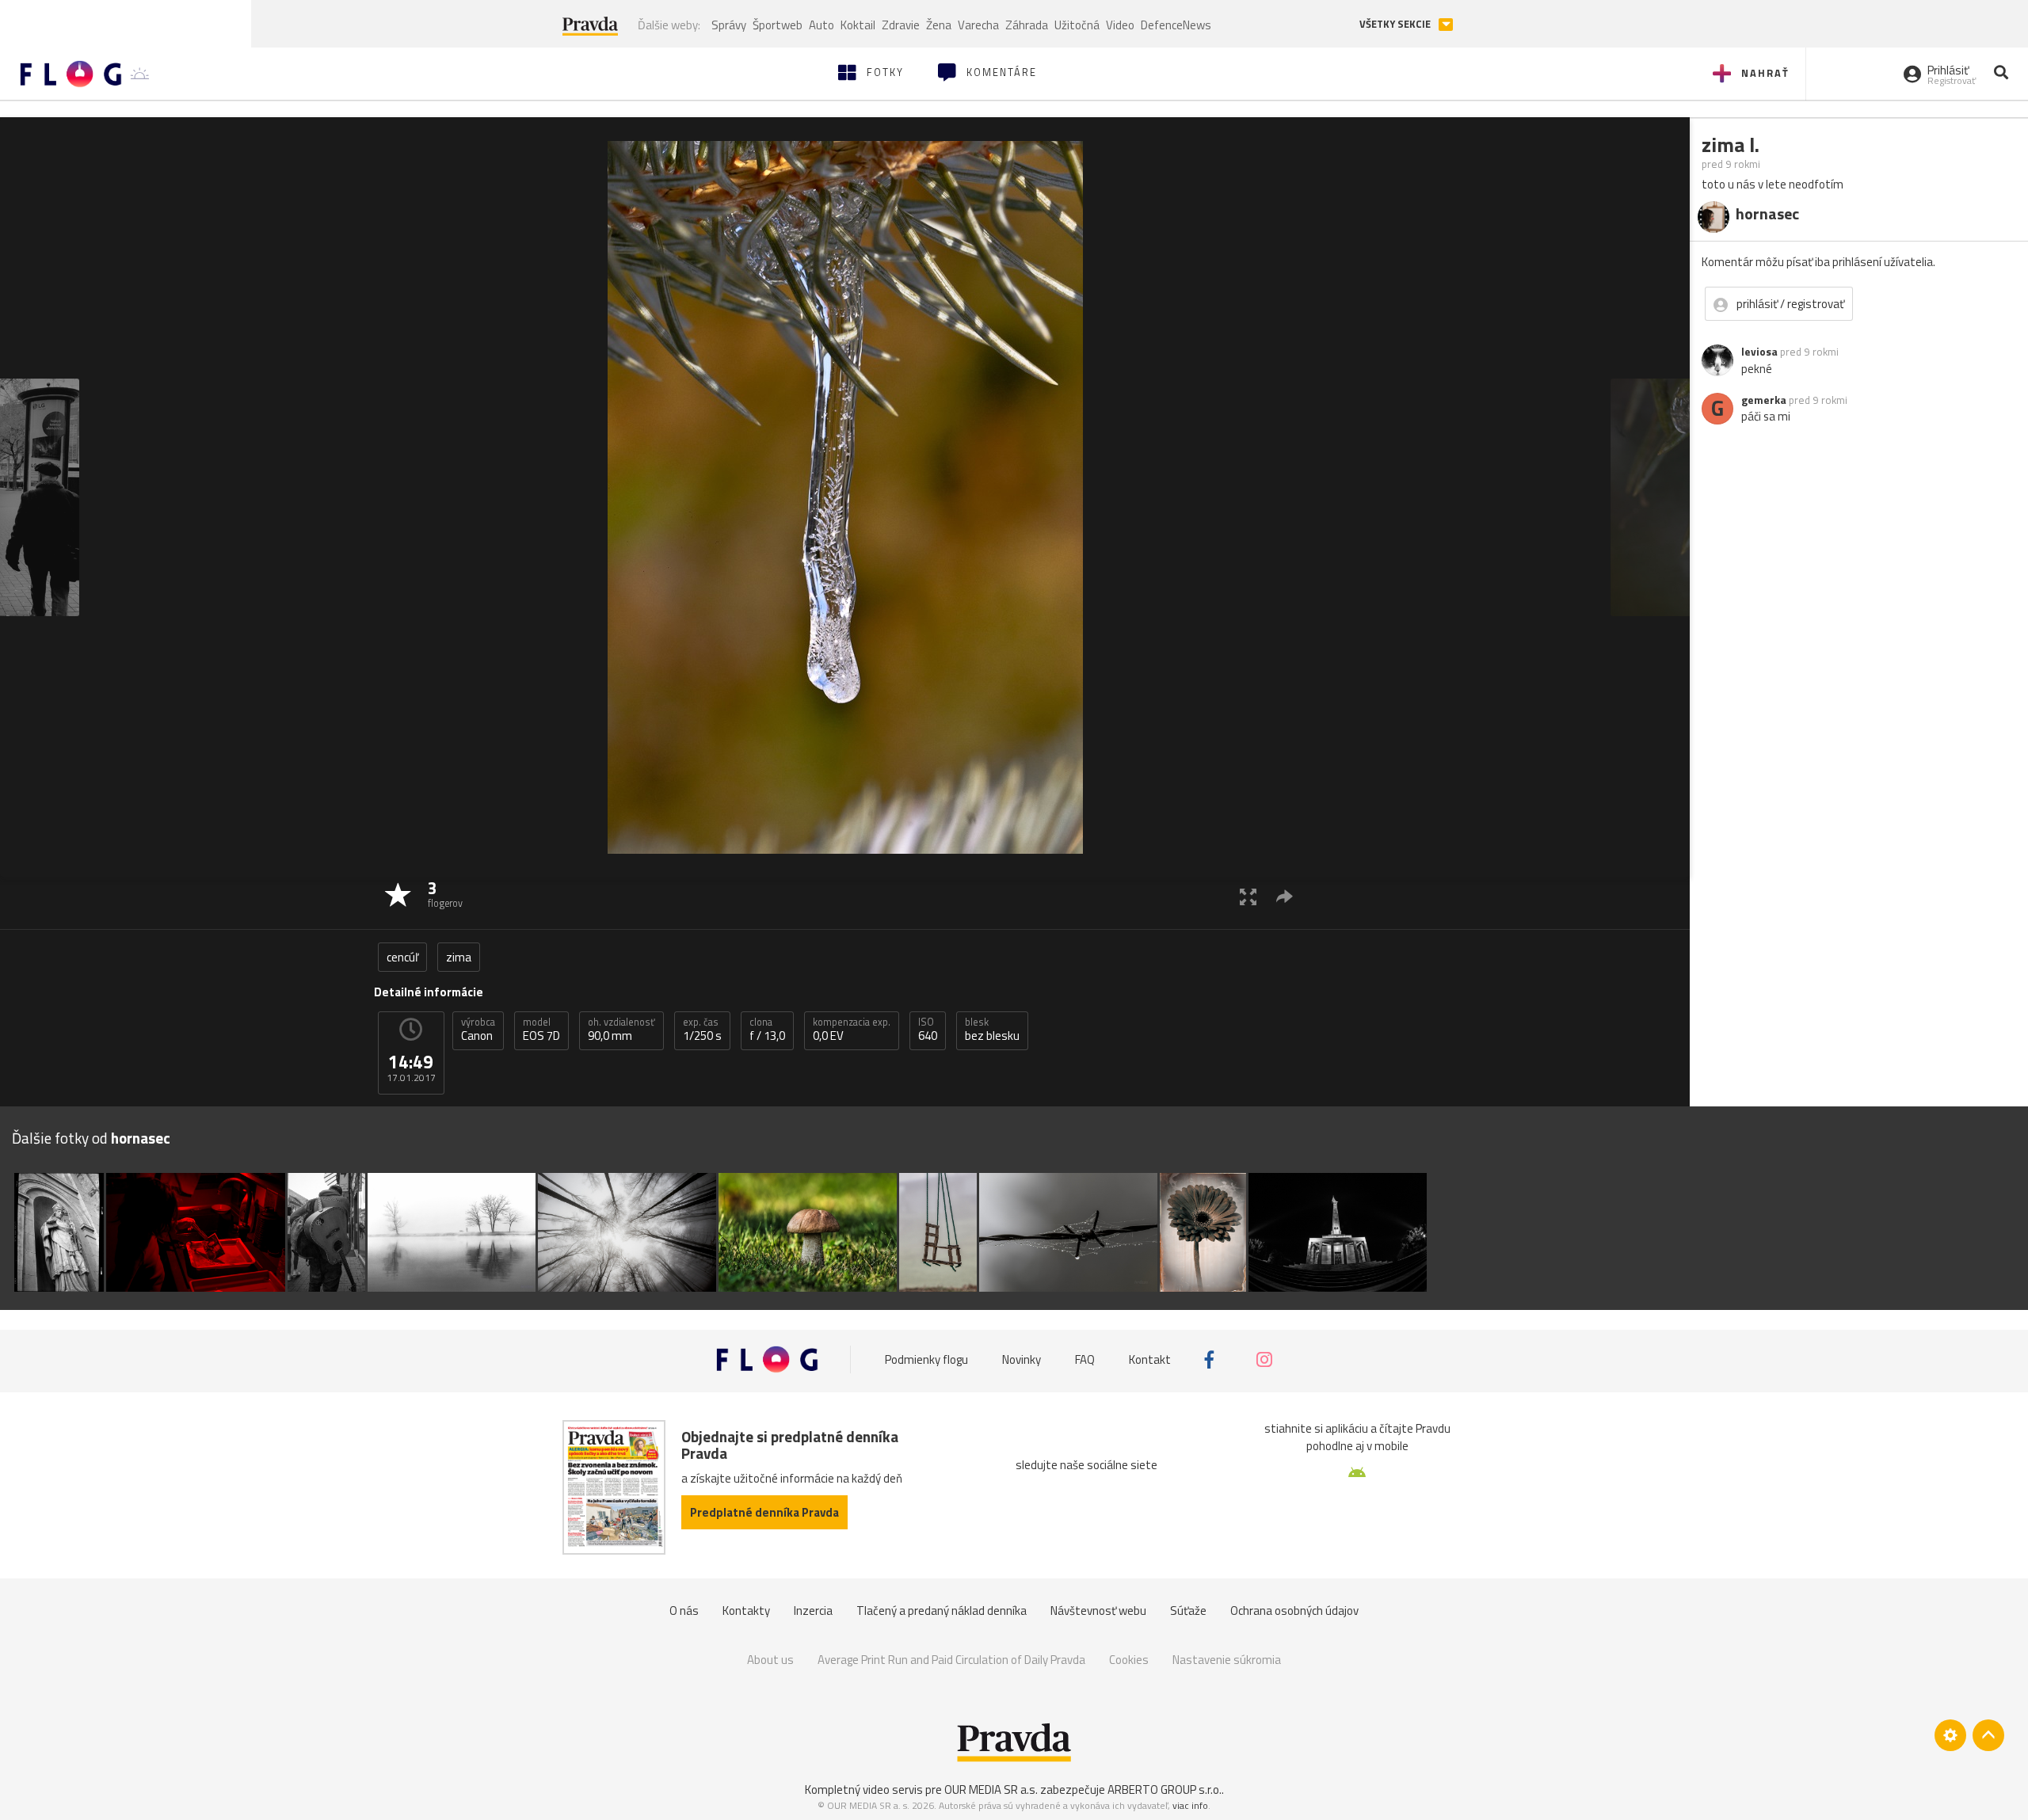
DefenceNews (1176, 25)
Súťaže (1188, 1611)
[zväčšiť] (1248, 896)
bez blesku (992, 1030)
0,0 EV (852, 1030)
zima (459, 957)
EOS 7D (541, 1030)
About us (770, 1660)
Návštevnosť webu (1098, 1611)
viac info (1190, 1805)
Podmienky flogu (926, 1359)
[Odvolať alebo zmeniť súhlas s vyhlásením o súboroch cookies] (1950, 1735)
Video (1120, 25)
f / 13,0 (767, 1030)
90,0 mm (621, 1030)
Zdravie (901, 25)
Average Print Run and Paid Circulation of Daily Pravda (951, 1660)
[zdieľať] (1285, 896)
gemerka (1764, 400)
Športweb (778, 25)
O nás (684, 1611)
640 (928, 1030)
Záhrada (1027, 25)
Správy (729, 25)
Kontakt (1150, 1359)
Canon (478, 1030)
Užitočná (1077, 25)
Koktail (858, 25)
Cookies (1129, 1660)
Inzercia (813, 1611)
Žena (939, 25)
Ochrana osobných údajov (1294, 1611)
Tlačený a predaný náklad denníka (942, 1611)
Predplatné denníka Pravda (764, 1512)
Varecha (978, 25)
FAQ (1085, 1359)
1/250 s (702, 1030)
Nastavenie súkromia (1227, 1660)
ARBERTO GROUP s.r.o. (1165, 1790)
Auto (821, 25)
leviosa (1759, 352)
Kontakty (746, 1611)
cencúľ (402, 957)
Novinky (1022, 1359)
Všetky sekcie (1396, 24)
